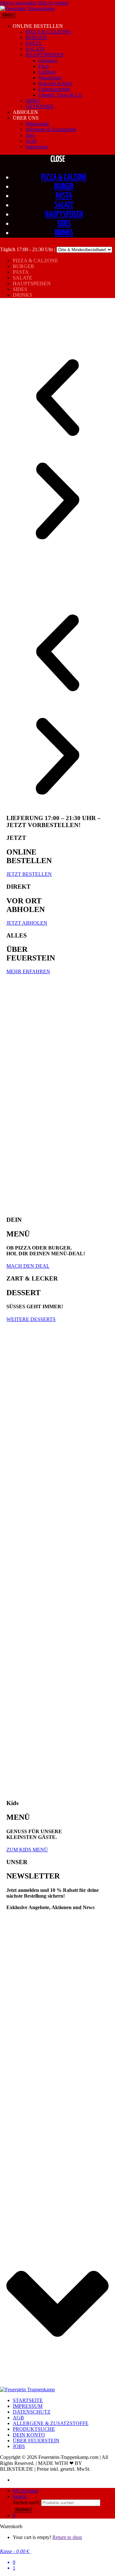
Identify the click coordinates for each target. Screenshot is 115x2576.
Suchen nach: (26, 2502)
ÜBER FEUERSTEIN (36, 2441)
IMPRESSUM (28, 2406)
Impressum (37, 147)
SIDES (33, 101)
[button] (57, 398)
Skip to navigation (18, 3)
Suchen (22, 2509)
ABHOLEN (25, 112)
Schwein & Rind (55, 83)
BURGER (36, 37)
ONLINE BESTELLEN (38, 26)
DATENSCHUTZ (32, 2412)
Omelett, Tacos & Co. (60, 95)
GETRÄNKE (40, 106)
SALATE (35, 49)
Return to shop (67, 2537)
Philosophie (37, 124)
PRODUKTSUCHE (34, 2429)
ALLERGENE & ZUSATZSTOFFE (51, 2423)
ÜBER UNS (26, 118)
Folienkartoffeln (54, 89)
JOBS (19, 2446)
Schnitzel (48, 60)
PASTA (34, 43)
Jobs (30, 135)
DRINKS (64, 233)
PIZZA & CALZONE (48, 32)
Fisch (44, 66)
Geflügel (47, 72)
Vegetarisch (50, 78)
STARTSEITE (28, 2400)
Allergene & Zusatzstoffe (51, 129)
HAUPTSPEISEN (45, 55)
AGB (31, 141)
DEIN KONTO (29, 2435)
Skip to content (53, 3)
